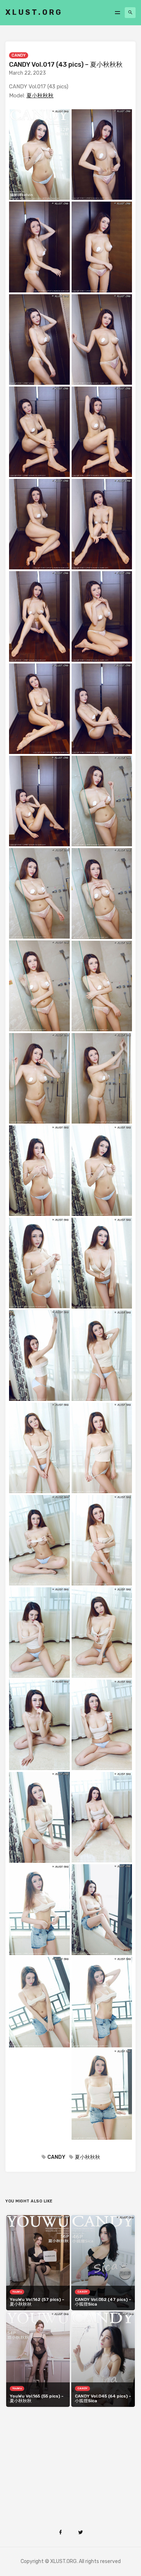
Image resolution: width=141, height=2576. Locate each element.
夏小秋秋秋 (40, 96)
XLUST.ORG (34, 12)
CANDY (19, 55)
